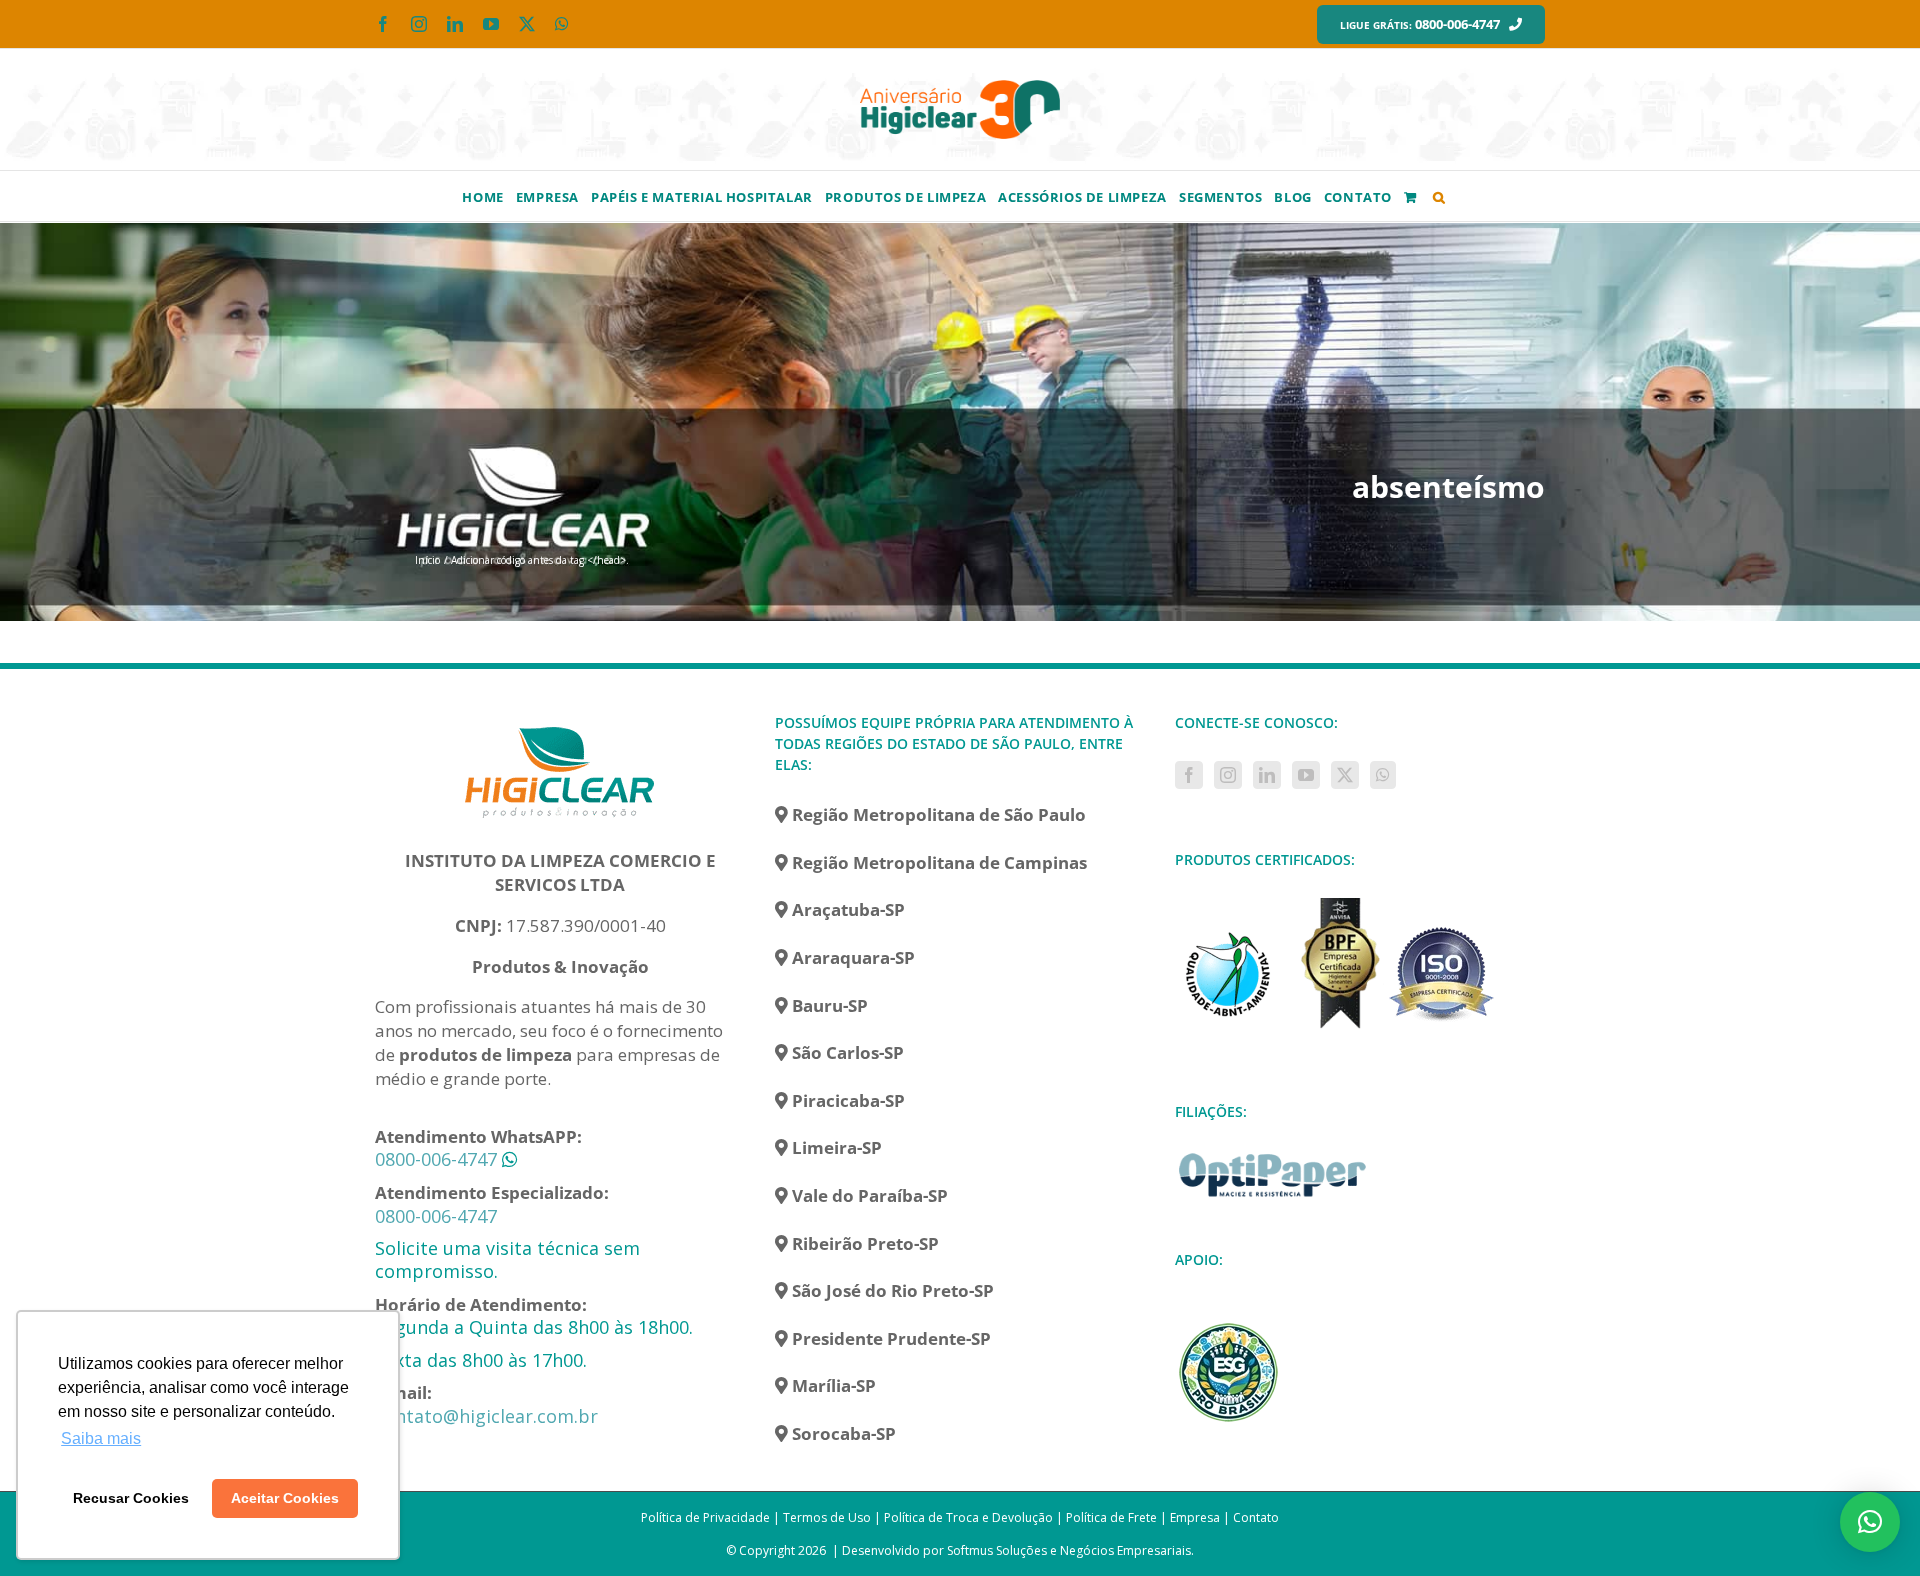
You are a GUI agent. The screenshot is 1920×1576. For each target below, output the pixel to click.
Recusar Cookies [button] (131, 1498)
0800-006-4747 (436, 1159)
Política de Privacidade (705, 1517)
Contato (1256, 1517)
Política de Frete (1111, 1517)
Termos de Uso (827, 1517)
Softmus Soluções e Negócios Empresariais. (1070, 1550)
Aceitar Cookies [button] (285, 1498)
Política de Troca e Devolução (968, 1517)
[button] (1439, 196)
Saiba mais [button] (101, 1438)
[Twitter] (1345, 775)
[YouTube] (1306, 775)
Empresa (1195, 1517)
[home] (560, 723)
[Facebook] (1189, 775)
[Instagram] (1228, 775)
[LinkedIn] (1267, 775)
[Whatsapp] (1383, 775)
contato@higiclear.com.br (486, 1416)
